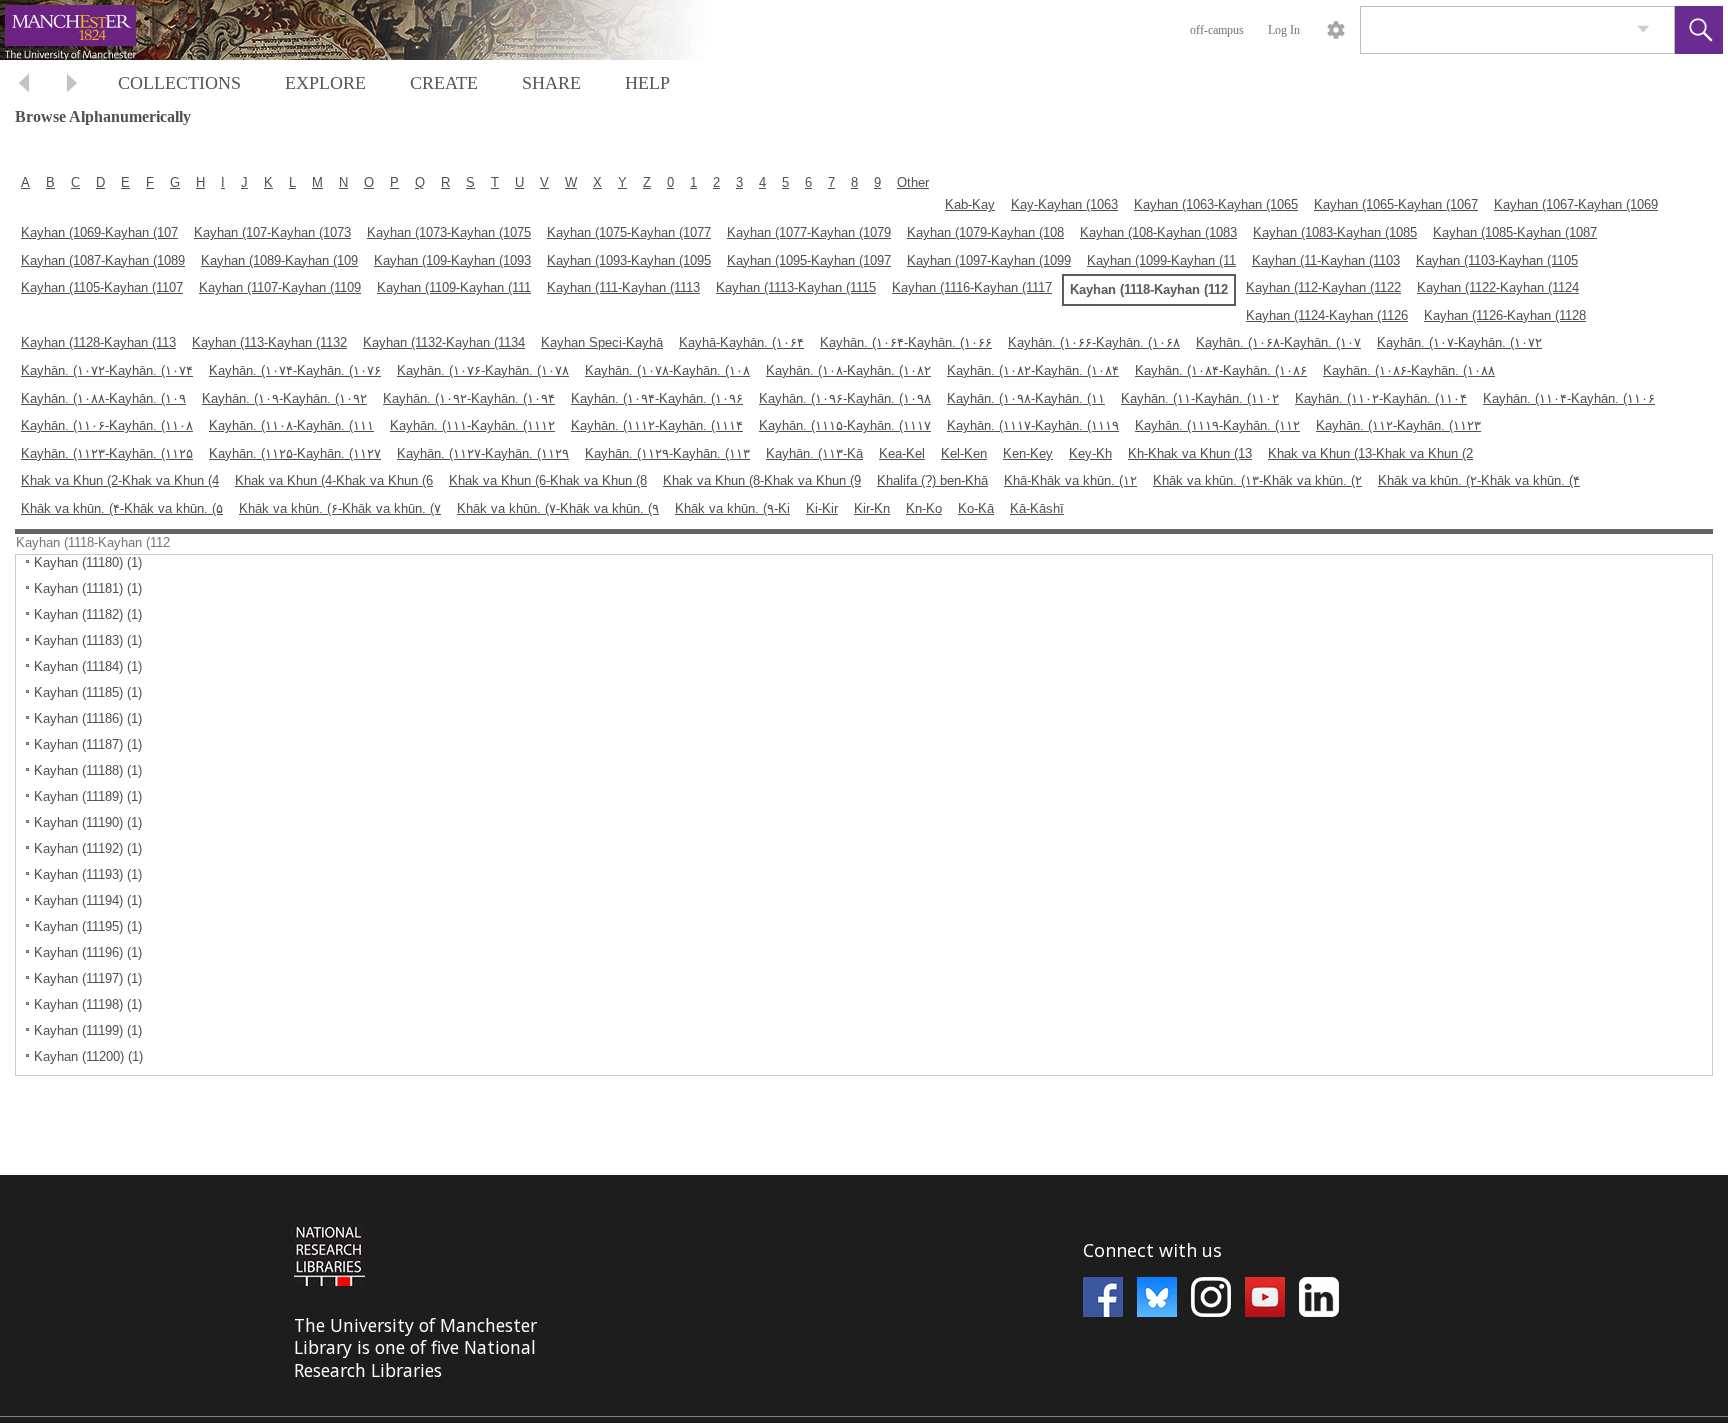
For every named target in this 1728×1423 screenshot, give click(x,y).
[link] (1643, 29)
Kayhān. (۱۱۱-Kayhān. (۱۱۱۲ (472, 425)
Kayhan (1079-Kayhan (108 (985, 232)
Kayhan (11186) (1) (88, 718)
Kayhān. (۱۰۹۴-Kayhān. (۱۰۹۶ (657, 398)
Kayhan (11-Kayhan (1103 (1326, 260)
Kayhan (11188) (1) (88, 770)
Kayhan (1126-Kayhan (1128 (1505, 315)
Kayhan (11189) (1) (88, 796)
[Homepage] (377, 30)
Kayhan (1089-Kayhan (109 (279, 260)
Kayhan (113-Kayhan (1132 (269, 342)
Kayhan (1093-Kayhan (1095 (629, 260)
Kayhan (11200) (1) (88, 1056)
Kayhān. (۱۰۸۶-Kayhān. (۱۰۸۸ (1409, 370)
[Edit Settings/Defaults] (1336, 30)
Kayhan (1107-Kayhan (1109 (280, 287)
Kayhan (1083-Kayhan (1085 (1335, 232)
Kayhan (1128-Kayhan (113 (98, 342)
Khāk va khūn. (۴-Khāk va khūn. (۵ (122, 508)
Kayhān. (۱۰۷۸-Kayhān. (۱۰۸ (667, 370)
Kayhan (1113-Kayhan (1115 (796, 287)
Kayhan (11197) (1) (88, 978)
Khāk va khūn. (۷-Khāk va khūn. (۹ (558, 508)
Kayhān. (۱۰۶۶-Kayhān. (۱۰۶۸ (1094, 342)
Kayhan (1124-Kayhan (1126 (1327, 315)
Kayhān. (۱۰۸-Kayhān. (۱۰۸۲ (848, 370)
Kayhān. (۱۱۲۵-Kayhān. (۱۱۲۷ (295, 453)
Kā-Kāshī (1037, 508)
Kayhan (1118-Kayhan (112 (1149, 289)
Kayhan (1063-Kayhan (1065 (1216, 204)
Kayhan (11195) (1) (88, 926)
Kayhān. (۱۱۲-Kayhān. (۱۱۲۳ (1398, 425)
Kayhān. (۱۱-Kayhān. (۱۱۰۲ (1200, 398)
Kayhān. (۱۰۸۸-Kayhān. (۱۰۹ (103, 398)
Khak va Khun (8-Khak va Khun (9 (762, 480)
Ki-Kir (822, 508)
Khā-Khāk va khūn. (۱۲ (1070, 480)
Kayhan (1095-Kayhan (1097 (809, 260)
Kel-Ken (964, 453)
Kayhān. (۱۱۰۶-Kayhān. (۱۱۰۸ (107, 425)
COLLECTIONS (179, 83)
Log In (1284, 30)
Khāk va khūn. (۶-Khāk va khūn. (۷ (340, 508)
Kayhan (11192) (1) (88, 848)
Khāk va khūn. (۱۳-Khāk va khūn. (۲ (1257, 480)
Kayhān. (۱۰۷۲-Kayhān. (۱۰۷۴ (107, 370)
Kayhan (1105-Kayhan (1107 (102, 287)
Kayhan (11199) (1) (88, 1030)
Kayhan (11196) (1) (88, 952)
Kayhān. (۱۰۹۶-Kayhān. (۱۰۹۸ (845, 398)
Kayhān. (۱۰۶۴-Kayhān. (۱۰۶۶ (906, 342)
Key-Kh (1090, 453)
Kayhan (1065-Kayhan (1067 (1396, 204)
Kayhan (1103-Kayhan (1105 (1497, 260)
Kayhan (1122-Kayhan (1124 (1498, 287)
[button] (1699, 30)
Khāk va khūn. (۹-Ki (732, 508)
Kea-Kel (902, 453)
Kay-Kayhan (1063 (1064, 204)
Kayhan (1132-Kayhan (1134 (444, 342)
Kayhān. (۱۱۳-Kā (814, 453)
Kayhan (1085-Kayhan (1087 (1515, 232)
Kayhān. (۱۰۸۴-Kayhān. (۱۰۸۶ (1221, 370)
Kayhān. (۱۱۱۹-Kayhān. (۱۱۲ (1217, 425)
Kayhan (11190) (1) (88, 822)
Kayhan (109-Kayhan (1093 (452, 260)
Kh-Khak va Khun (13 (1190, 453)
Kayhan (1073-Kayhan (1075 (449, 232)
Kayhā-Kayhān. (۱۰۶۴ (741, 342)
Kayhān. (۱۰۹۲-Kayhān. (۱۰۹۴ (469, 398)
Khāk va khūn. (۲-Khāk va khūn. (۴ (1479, 480)
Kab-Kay (970, 204)
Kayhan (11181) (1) (88, 588)
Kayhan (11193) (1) (88, 874)
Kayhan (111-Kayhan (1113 (623, 287)
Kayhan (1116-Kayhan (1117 (972, 287)
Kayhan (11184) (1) (88, 666)
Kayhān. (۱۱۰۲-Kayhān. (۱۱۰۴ (1381, 398)
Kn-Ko (924, 508)
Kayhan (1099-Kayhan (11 (1161, 260)
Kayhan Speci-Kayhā (602, 342)
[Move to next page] (72, 85)
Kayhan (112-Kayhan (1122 (1323, 287)
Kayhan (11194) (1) (88, 900)
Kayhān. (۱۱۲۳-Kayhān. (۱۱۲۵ (107, 453)
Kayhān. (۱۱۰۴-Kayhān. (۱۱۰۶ (1569, 398)
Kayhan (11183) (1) (88, 640)
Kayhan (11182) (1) (88, 614)
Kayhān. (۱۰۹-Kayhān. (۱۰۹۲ (284, 398)
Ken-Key (1028, 453)
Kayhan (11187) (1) (88, 744)
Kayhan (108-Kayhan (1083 (1158, 232)
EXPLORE (325, 83)
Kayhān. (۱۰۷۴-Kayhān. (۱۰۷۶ (295, 370)
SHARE (551, 83)
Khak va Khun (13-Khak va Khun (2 (1370, 453)
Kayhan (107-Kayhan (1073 (272, 232)
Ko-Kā (976, 508)
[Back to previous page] (24, 85)
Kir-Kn (872, 508)
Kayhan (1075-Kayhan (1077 (629, 232)
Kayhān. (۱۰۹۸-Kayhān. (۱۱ (1026, 398)
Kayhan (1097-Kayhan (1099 (989, 260)
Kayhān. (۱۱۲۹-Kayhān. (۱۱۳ (667, 453)
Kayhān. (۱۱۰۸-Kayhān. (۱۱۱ (291, 425)
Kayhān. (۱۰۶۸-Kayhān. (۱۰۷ (1278, 342)
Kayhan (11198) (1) (88, 1004)
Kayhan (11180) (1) (88, 562)
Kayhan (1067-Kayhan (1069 (1576, 204)
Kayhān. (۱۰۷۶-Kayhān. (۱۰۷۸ (483, 370)
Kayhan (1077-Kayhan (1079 (809, 232)
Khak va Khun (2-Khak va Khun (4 (120, 480)
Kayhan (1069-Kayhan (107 (99, 232)
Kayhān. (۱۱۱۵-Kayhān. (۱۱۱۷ (845, 425)
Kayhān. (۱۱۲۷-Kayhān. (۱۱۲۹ (483, 453)
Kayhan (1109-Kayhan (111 (454, 287)
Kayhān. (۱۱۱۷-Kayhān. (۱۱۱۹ (1033, 425)
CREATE (444, 83)
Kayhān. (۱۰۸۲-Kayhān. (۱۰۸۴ (1033, 370)
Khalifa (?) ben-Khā (932, 480)
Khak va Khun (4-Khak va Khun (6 (334, 480)
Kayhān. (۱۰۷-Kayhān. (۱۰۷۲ (1459, 342)
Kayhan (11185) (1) (88, 692)
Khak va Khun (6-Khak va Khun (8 (548, 480)
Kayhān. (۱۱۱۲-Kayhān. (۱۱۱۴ (657, 425)
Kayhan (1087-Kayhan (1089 (103, 260)
